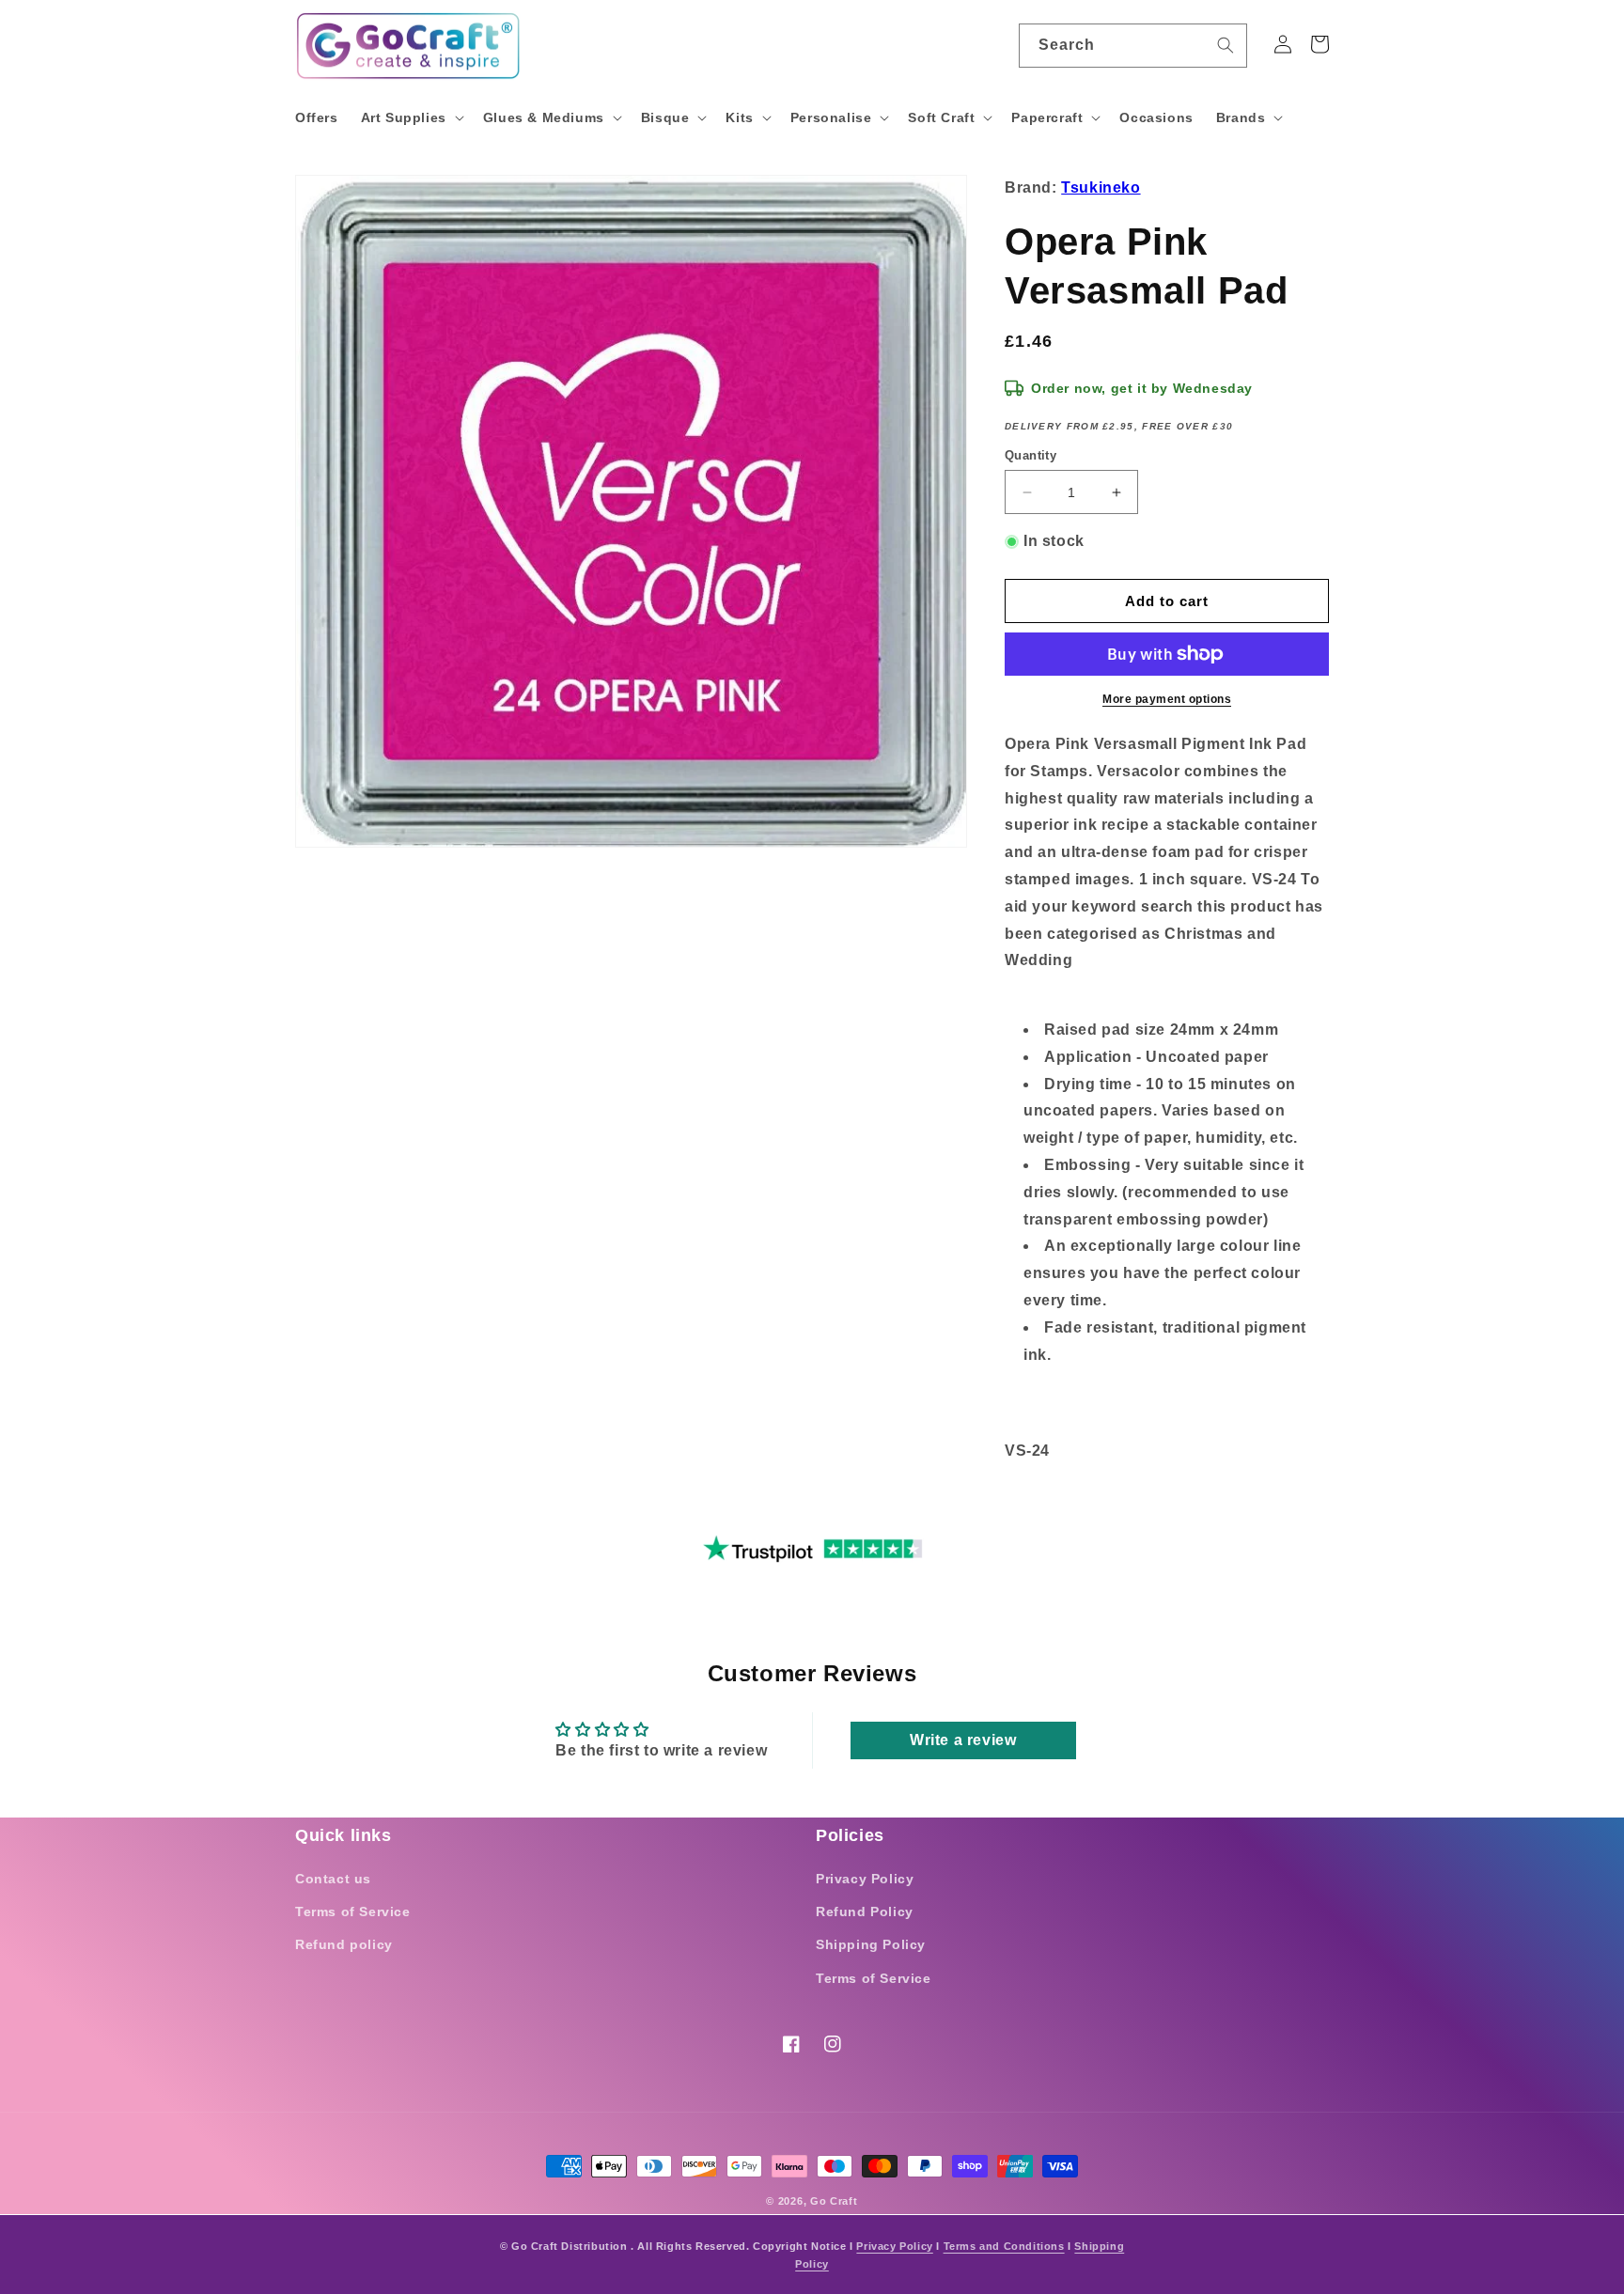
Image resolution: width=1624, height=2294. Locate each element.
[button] (411, 117)
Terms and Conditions (1004, 2246)
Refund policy (344, 1944)
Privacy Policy (865, 1879)
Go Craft (834, 2201)
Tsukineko (1101, 187)
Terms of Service (353, 1912)
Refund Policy (865, 1912)
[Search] (1226, 45)
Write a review (963, 1740)
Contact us (333, 1879)
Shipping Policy (871, 1944)
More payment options (1167, 699)
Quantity (1031, 455)
